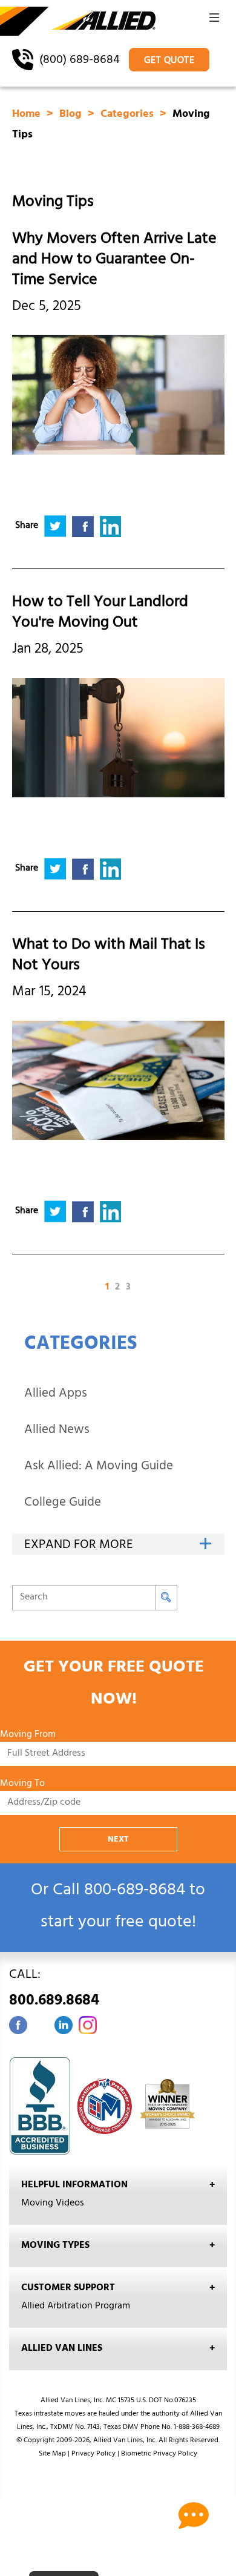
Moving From (28, 1735)
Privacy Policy (93, 2454)
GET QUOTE (169, 61)
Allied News (57, 1431)
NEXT (118, 1840)
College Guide (63, 1504)
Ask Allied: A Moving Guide (99, 1467)
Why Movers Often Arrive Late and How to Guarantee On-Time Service (114, 261)
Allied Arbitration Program (76, 2307)
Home (28, 115)
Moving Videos (53, 2204)
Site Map (52, 2454)
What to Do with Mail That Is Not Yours (109, 956)
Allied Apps (56, 1395)
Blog (72, 115)
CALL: (54, 1990)
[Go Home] (78, 22)
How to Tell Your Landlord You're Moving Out (100, 614)
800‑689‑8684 (135, 1892)
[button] (214, 21)
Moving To (22, 1784)
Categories (129, 115)
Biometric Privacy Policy (159, 2454)
